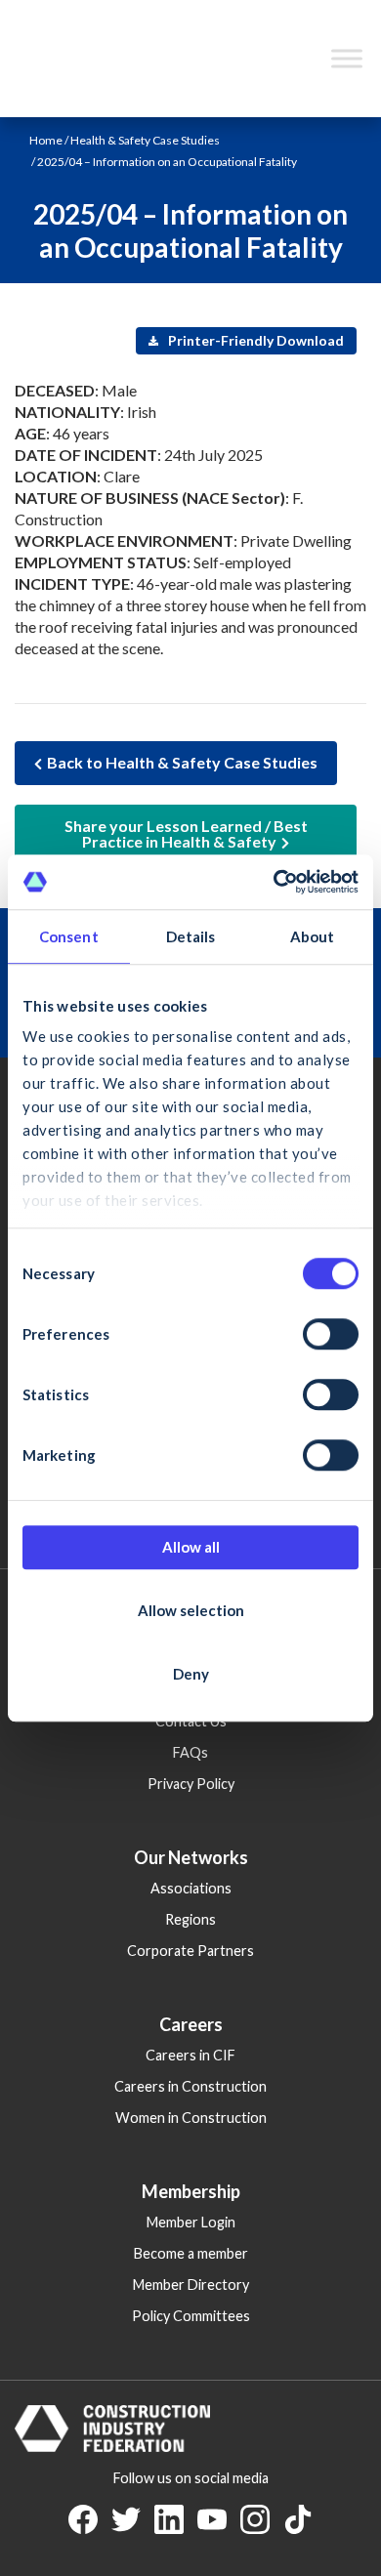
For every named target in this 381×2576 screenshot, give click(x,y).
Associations (191, 1888)
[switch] (331, 1334)
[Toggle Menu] (347, 58)
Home (46, 140)
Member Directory (191, 2285)
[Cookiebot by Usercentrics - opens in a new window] (274, 882)
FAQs (190, 1752)
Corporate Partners (190, 1951)
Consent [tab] (69, 936)
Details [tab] (191, 936)
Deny (191, 1674)
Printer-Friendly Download (254, 340)
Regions (190, 1919)
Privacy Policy (191, 1784)
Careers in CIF (190, 2055)
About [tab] (313, 936)
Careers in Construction (190, 2086)
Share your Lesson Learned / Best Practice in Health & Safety (186, 833)
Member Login (191, 2222)
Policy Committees (191, 2316)
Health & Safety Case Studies (145, 140)
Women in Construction (191, 2118)
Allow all (191, 1547)
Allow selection (191, 1610)
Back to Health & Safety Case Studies (182, 762)
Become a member (191, 2253)
